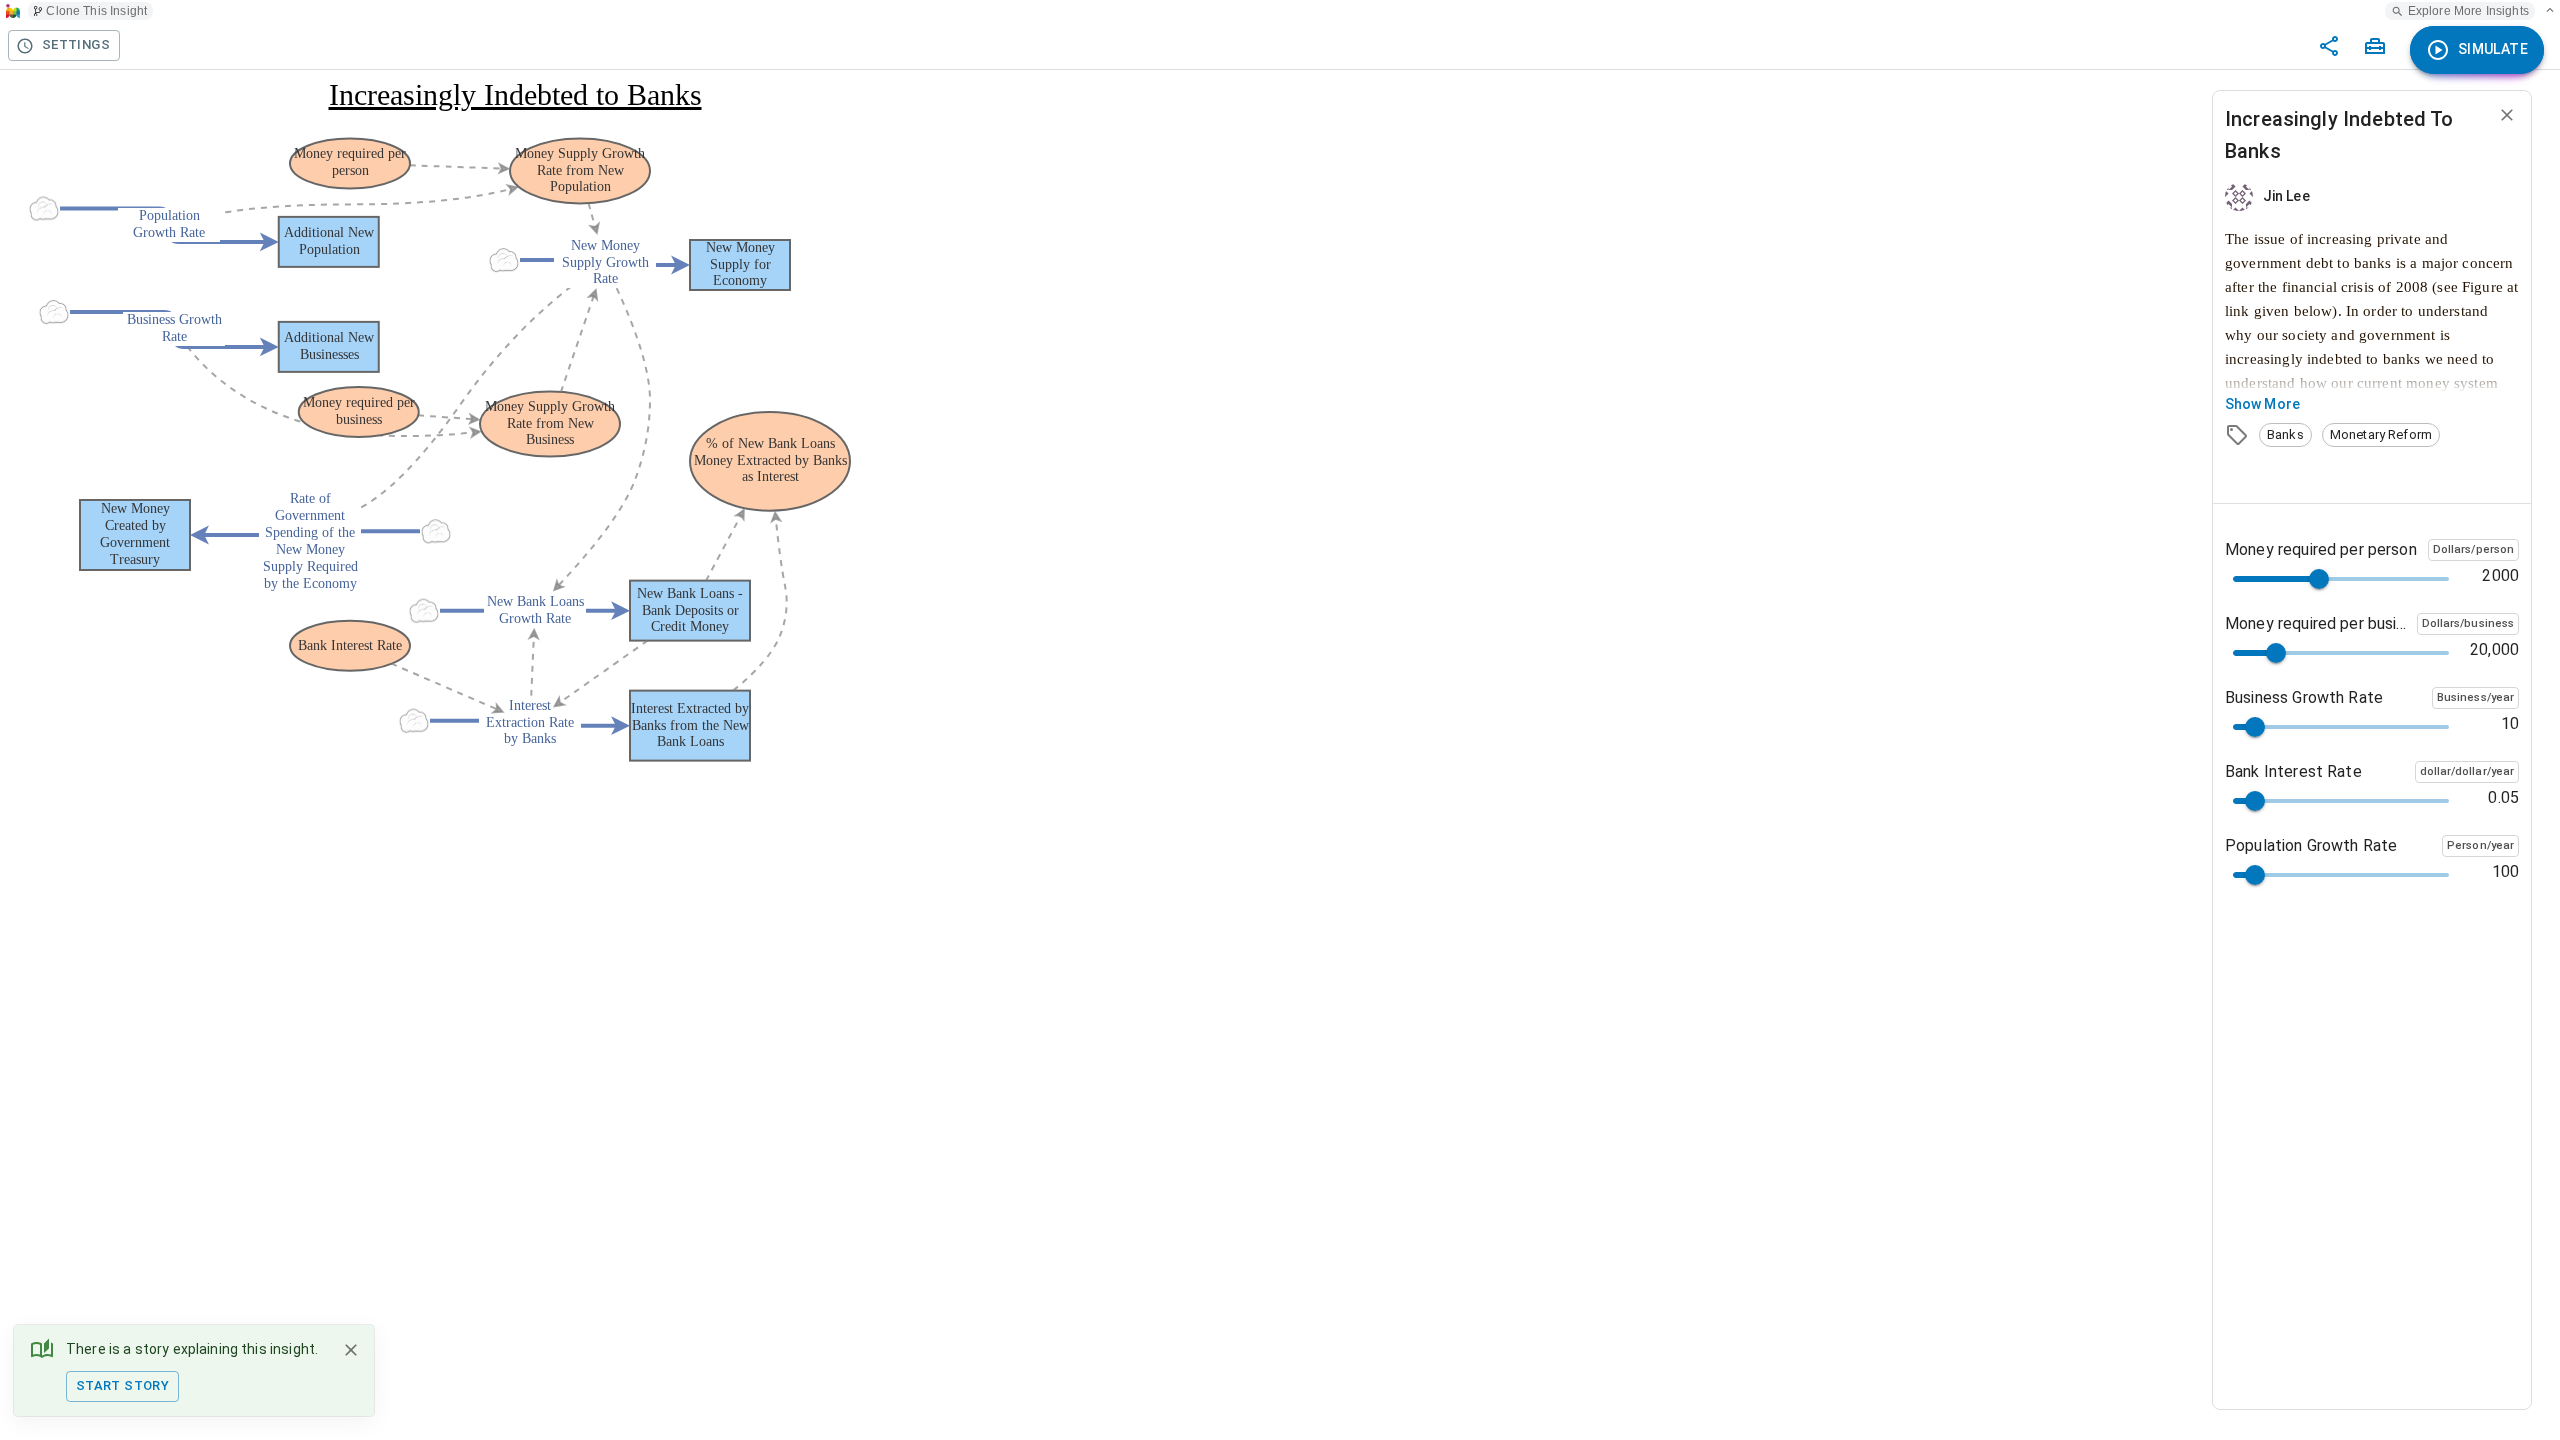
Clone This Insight (96, 11)
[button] (2285, 435)
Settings (76, 44)
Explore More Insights (2468, 11)
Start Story (122, 1385)
